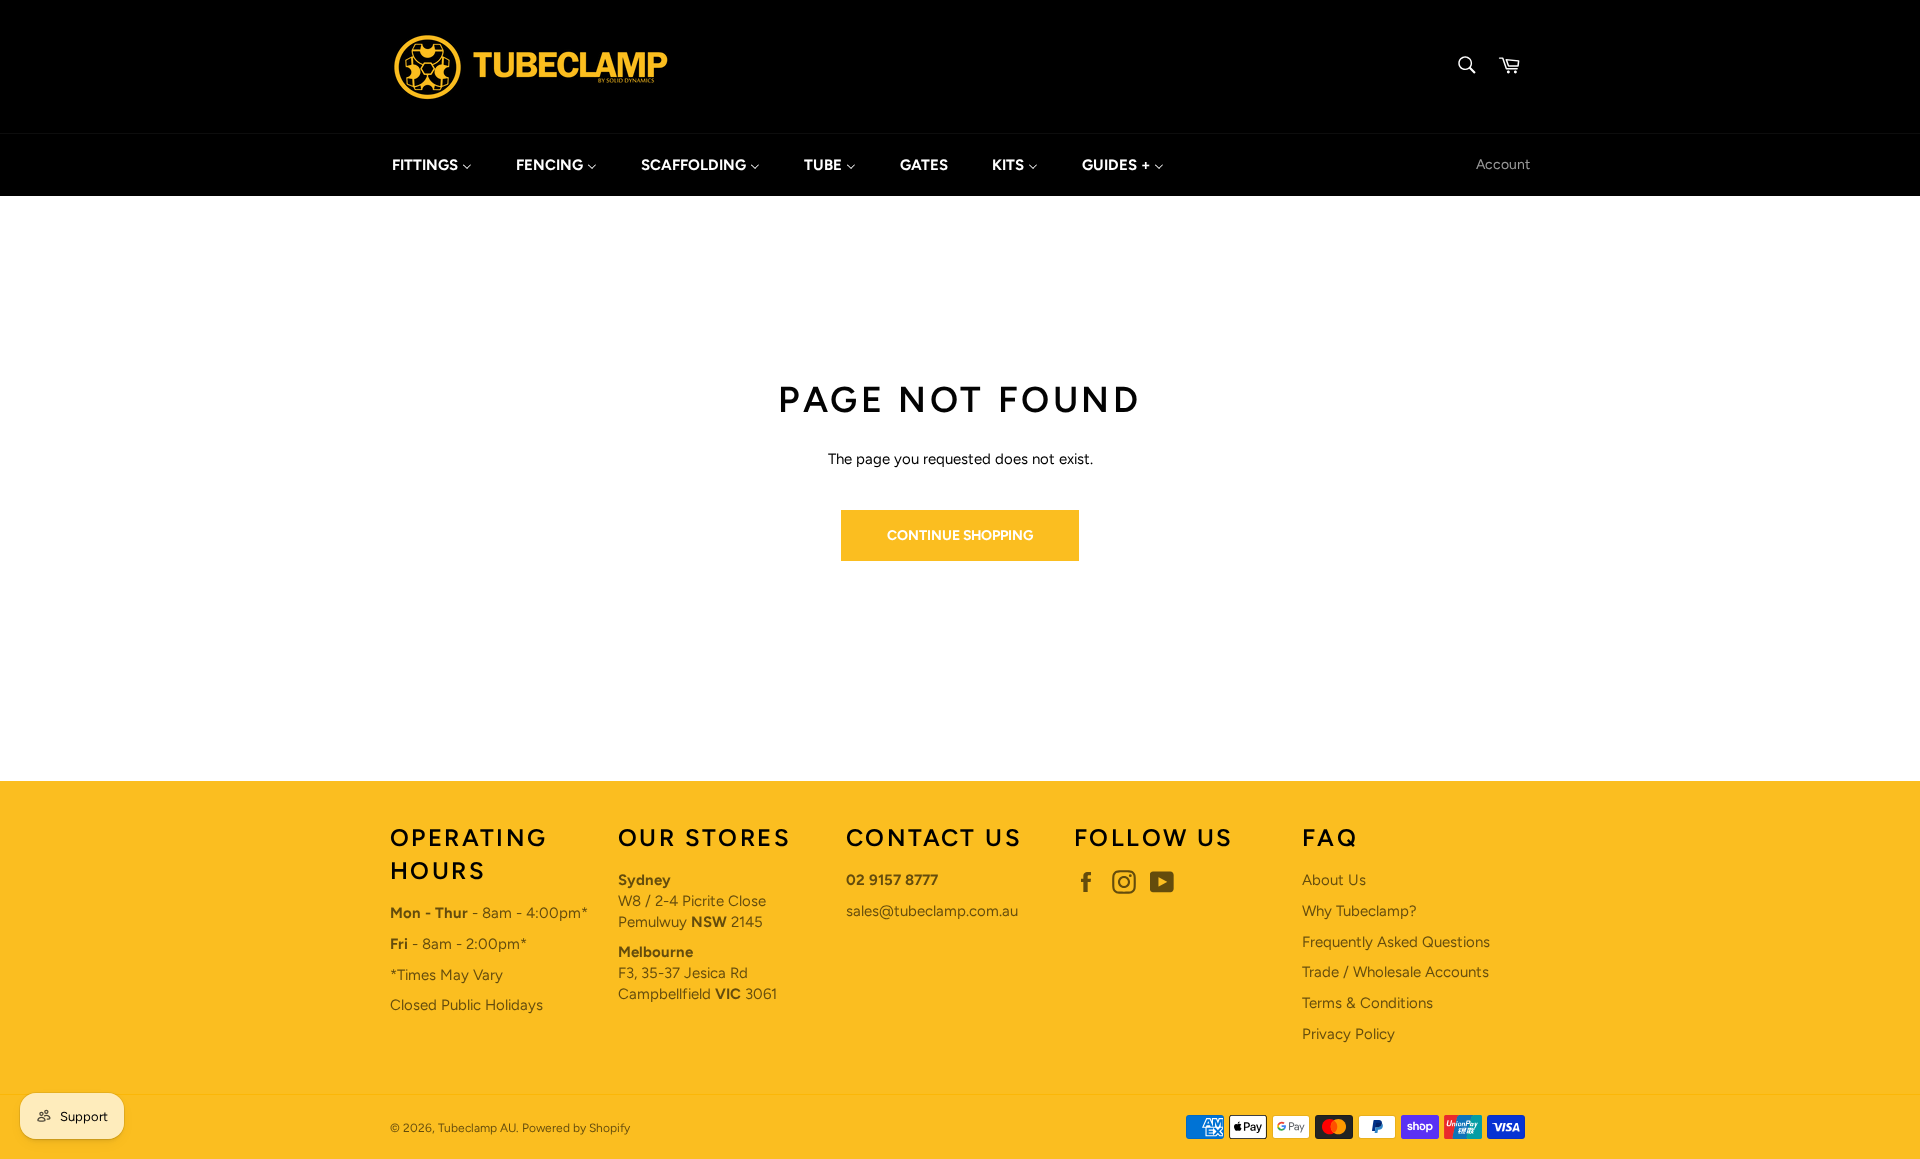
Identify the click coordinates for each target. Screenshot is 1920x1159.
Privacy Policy (1348, 1034)
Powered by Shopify (576, 1128)
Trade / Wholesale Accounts (1395, 972)
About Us (1334, 880)
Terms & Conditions (1367, 1003)
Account (1503, 164)
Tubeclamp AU (477, 1128)
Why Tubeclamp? (1359, 911)
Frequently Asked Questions (1396, 942)
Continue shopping (960, 535)
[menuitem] (432, 165)
